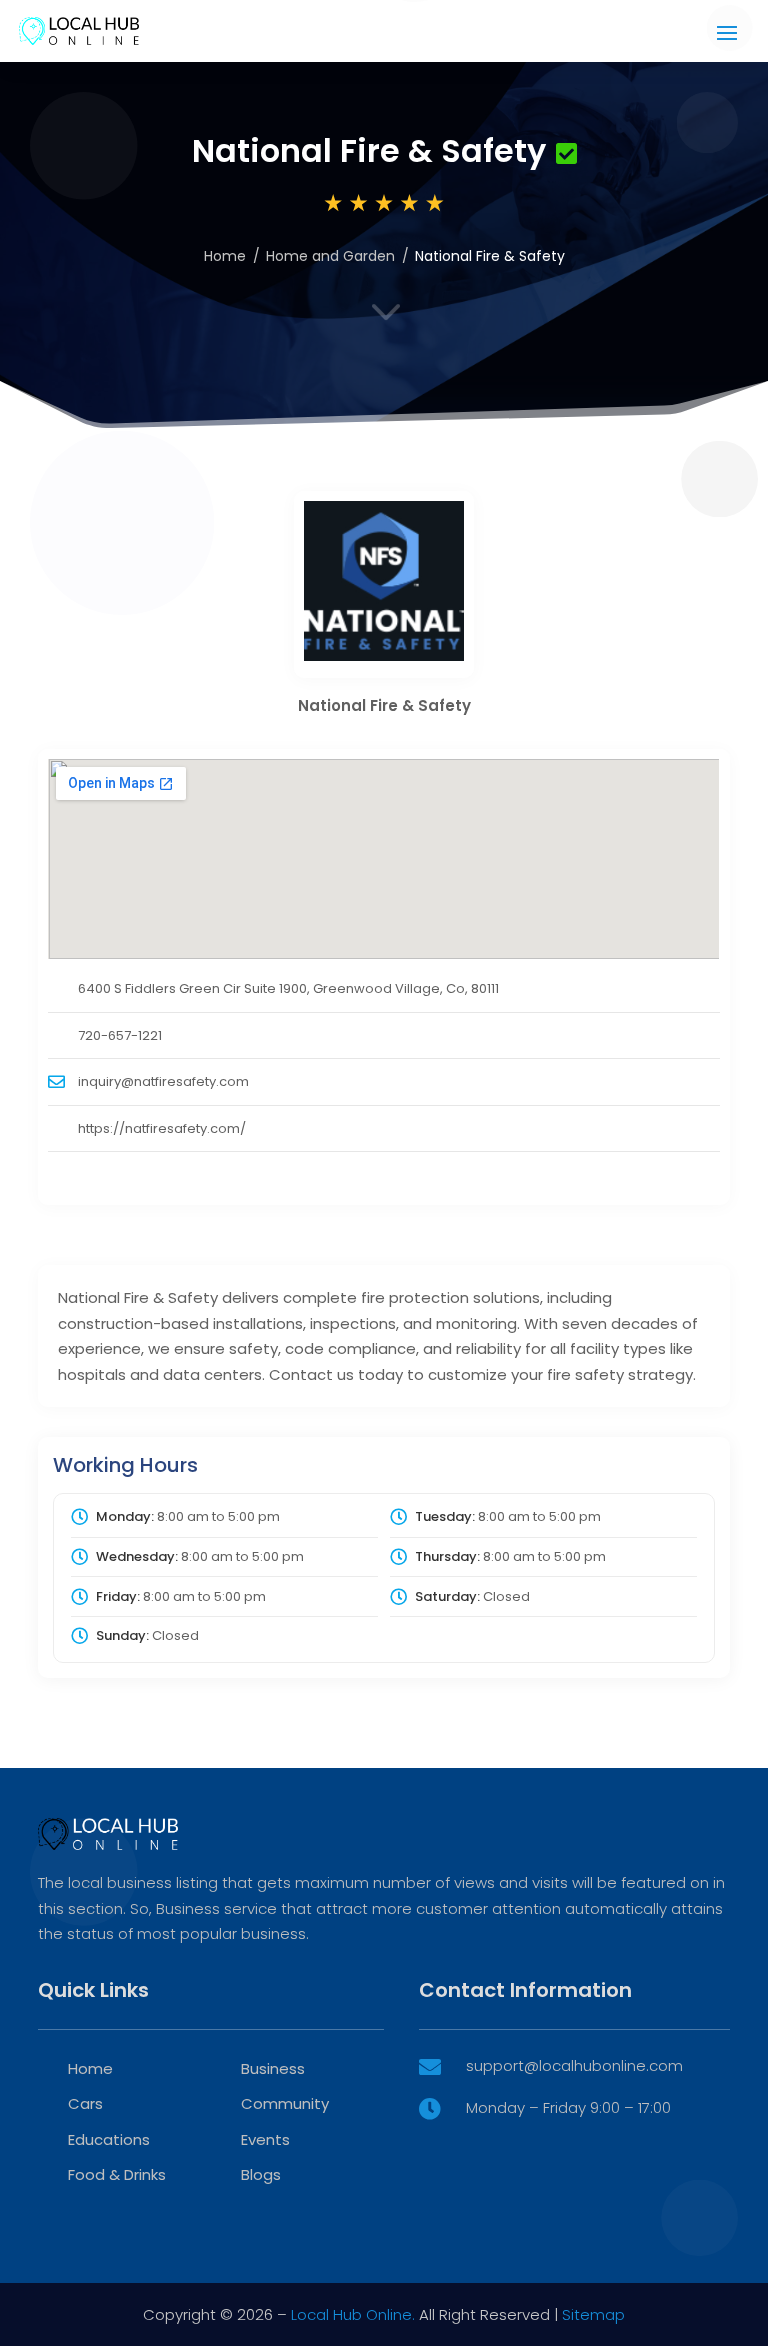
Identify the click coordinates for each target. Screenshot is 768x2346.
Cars (85, 2103)
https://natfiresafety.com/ (162, 1128)
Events (265, 2139)
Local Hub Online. (353, 2314)
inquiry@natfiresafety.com (163, 1081)
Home (225, 256)
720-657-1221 (120, 1035)
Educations (109, 2139)
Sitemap (593, 2314)
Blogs (261, 2174)
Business (273, 2068)
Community (285, 2103)
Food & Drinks (117, 2174)
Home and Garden (330, 256)
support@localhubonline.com (574, 2065)
